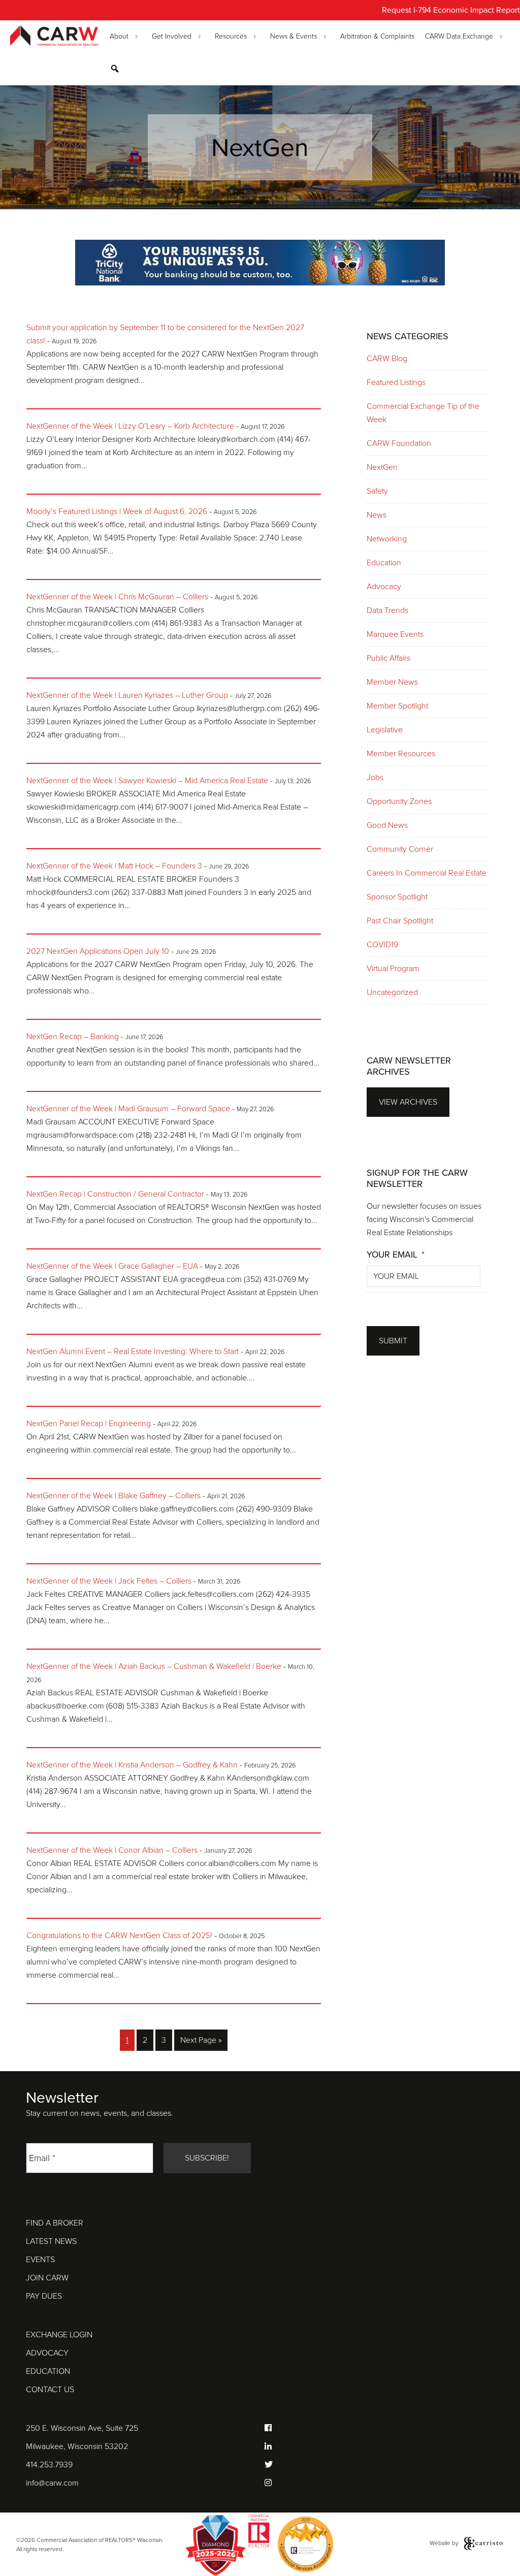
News (377, 515)
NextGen (382, 467)
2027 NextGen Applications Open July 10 (98, 951)
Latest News (51, 2241)
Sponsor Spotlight (397, 897)
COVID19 (382, 945)
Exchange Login (59, 2335)
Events (40, 2260)
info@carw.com (52, 2483)
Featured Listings (396, 382)
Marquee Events (395, 634)
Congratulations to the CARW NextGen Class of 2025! (119, 1936)
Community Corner (400, 849)
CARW (55, 36)
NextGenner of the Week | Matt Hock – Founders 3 (114, 866)
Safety (377, 491)
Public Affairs (388, 658)
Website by (445, 2542)
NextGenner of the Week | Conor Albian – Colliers (112, 1850)
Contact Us (50, 2390)
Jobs (375, 778)
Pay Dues (44, 2296)
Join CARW (47, 2278)
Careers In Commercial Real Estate (427, 873)
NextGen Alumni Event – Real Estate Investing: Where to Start (133, 1351)
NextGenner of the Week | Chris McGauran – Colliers (117, 597)
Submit (393, 1341)
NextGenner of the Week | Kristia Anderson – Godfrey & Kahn (132, 1765)
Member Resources (401, 754)
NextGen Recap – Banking (73, 1037)
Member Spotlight (397, 706)
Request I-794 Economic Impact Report (451, 10)
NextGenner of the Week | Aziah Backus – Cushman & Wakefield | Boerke (154, 1666)
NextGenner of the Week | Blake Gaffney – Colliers (113, 1496)
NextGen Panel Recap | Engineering (89, 1424)
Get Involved (172, 36)
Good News (387, 825)
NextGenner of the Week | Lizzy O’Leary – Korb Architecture (130, 426)
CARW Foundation (399, 443)
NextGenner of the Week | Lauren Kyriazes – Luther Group (127, 695)
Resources (231, 36)
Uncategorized (392, 992)
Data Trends (387, 610)
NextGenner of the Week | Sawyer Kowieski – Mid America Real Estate (147, 781)
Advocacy (384, 587)
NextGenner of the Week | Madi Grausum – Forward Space (128, 1109)
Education (384, 563)
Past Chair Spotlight (400, 921)
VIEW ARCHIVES (408, 1102)
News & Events (294, 36)
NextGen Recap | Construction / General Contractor (115, 1194)
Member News (392, 682)
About (119, 36)
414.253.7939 (49, 2465)
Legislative (385, 730)
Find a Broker (55, 2223)
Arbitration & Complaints (377, 36)
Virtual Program (393, 969)
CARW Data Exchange (459, 36)
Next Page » (201, 2043)
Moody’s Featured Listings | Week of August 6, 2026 (117, 511)
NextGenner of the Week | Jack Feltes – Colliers (109, 1581)
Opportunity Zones (399, 801)
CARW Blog (387, 359)
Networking (387, 539)
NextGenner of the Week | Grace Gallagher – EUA (112, 1266)
